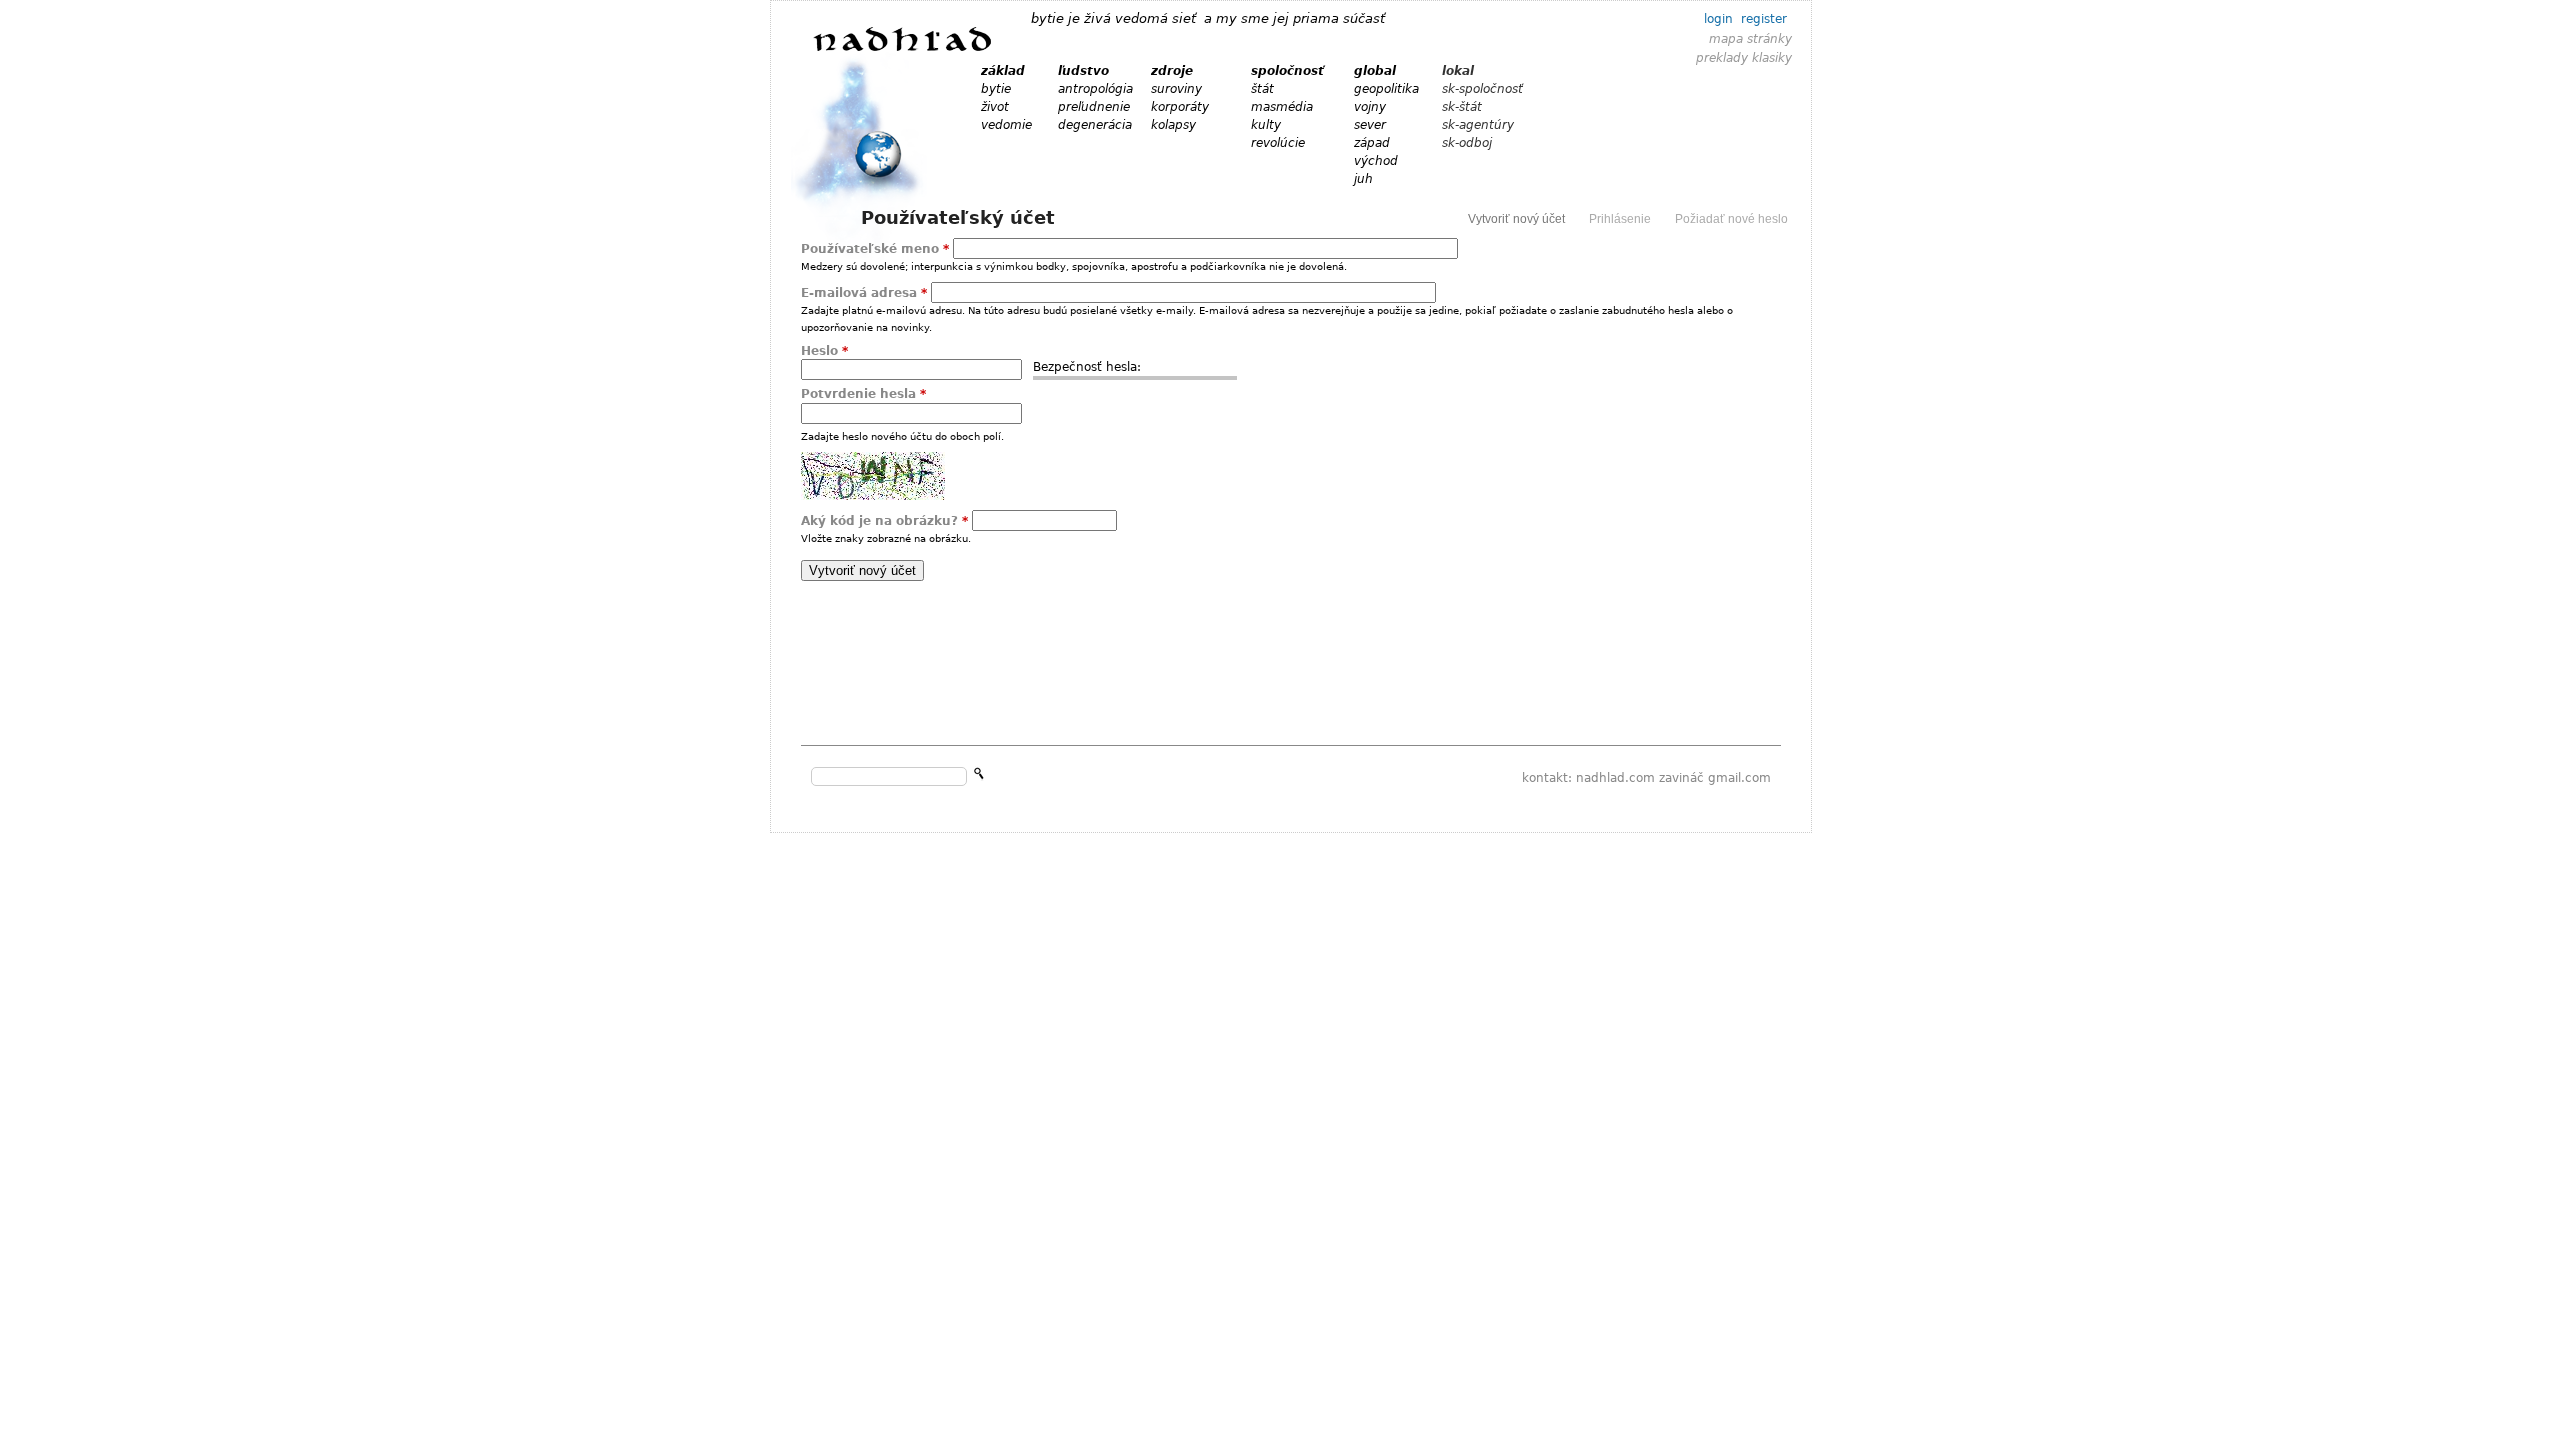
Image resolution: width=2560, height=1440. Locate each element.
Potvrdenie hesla (863, 394)
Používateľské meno (875, 249)
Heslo (824, 351)
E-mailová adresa (864, 293)
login (1718, 19)
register (1764, 19)
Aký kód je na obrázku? (884, 521)
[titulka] (903, 50)
